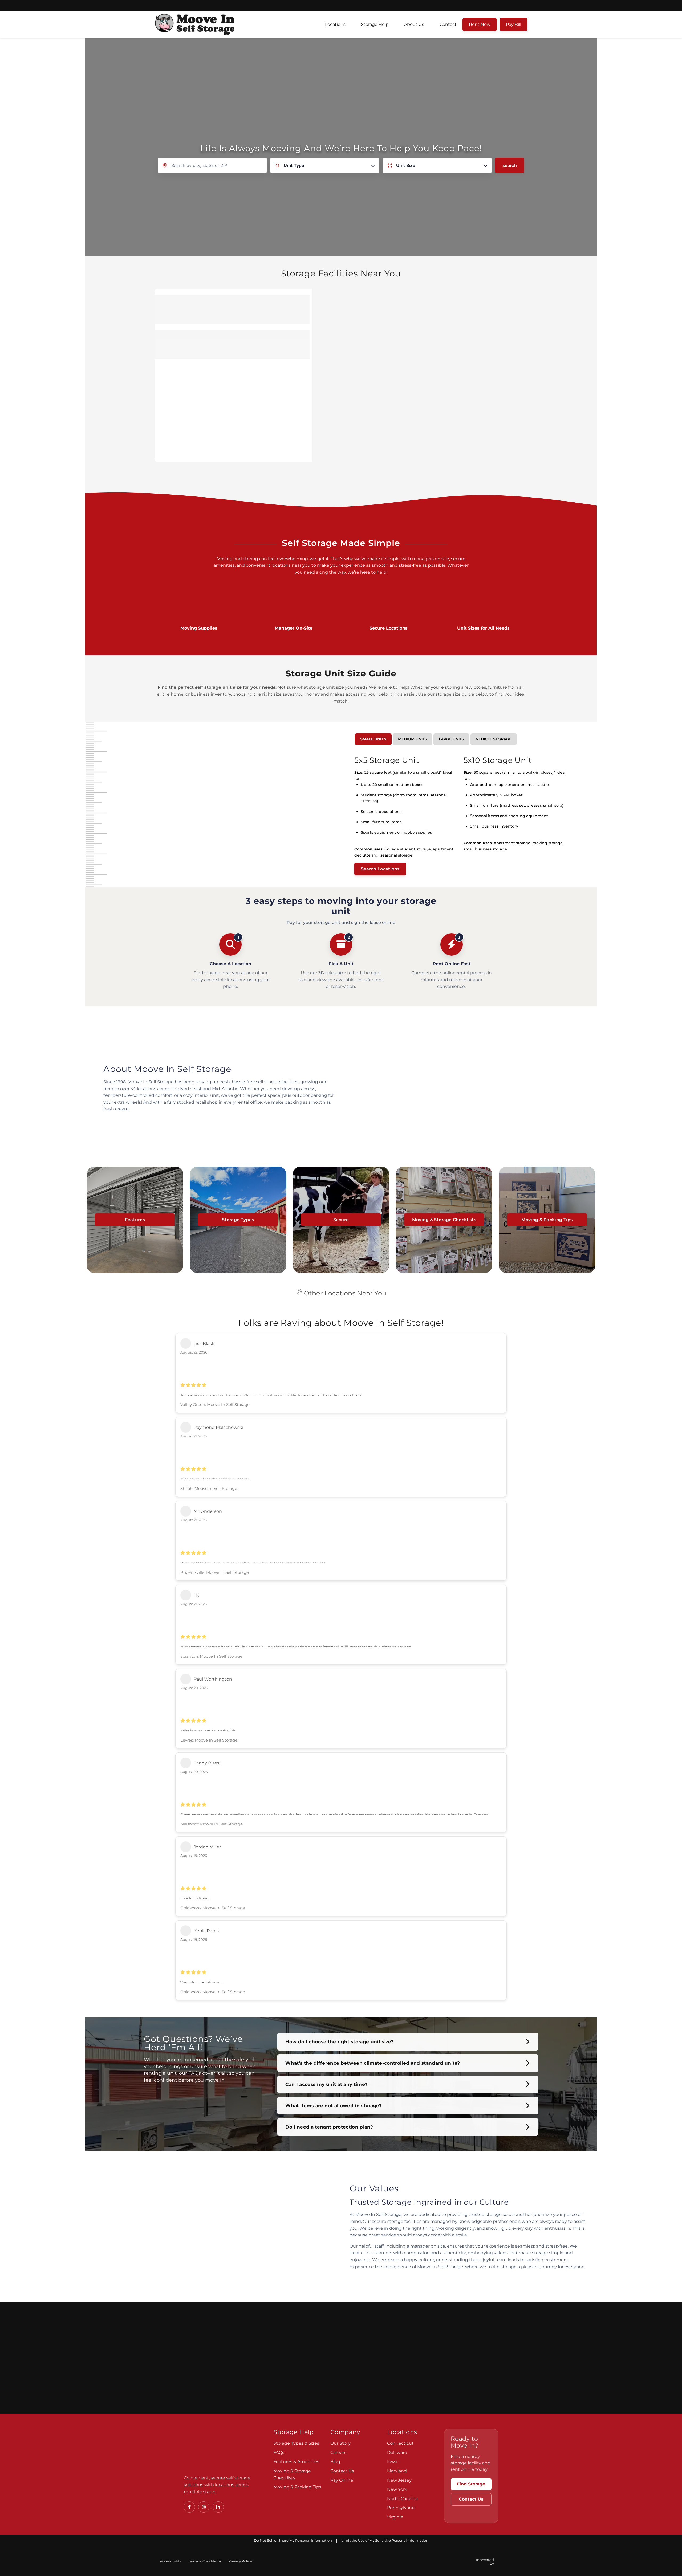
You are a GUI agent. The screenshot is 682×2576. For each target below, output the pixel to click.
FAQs (279, 2453)
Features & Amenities (296, 2462)
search (510, 165)
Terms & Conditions (205, 2561)
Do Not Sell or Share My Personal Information (293, 2540)
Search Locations (380, 869)
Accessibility (170, 2561)
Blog (335, 2462)
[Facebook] (189, 2507)
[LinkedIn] (218, 2507)
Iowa (392, 2462)
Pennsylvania (401, 2508)
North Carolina (402, 2499)
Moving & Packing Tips (297, 2487)
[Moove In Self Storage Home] (221, 2449)
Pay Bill (513, 24)
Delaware (397, 2453)
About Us (414, 24)
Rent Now (480, 24)
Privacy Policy (240, 2561)
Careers (338, 2453)
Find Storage (471, 2484)
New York (397, 2489)
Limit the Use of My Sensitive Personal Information (385, 2540)
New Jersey (399, 2480)
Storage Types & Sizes (296, 2443)
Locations (335, 24)
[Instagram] (204, 2507)
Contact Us (342, 2471)
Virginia (395, 2517)
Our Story (340, 2443)
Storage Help (375, 24)
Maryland (397, 2471)
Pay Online (342, 2480)
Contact (448, 24)
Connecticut (400, 2443)
